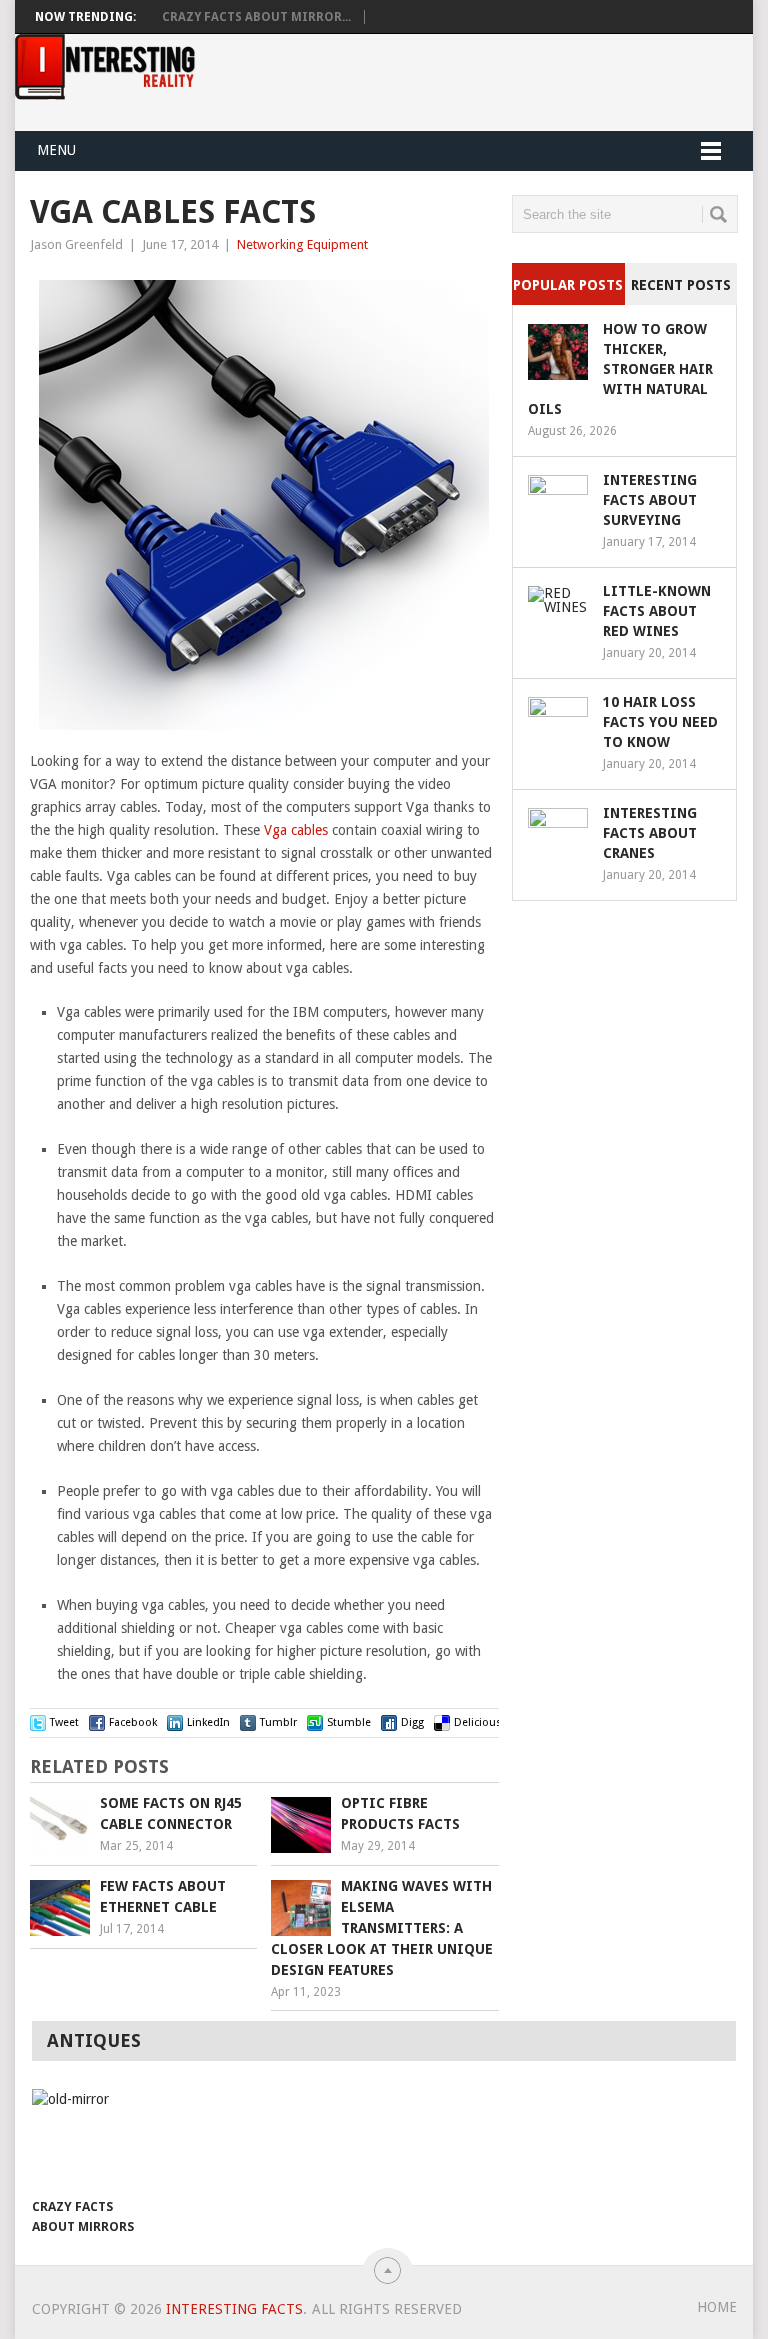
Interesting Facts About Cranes (650, 833)
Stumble (349, 1722)
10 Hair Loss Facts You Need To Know (660, 722)
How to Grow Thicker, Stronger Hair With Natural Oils (620, 369)
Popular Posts (568, 285)
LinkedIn (208, 1722)
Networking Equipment (302, 244)
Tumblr (278, 1722)
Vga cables (296, 830)
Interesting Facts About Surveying (650, 500)
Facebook (133, 1722)
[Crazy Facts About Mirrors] (85, 2138)
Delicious (478, 1722)
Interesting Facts (234, 2309)
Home (717, 2307)
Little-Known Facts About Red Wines (657, 611)
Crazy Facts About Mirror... (256, 17)
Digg (412, 1722)
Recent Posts (681, 285)
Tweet (64, 1722)
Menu (56, 150)
